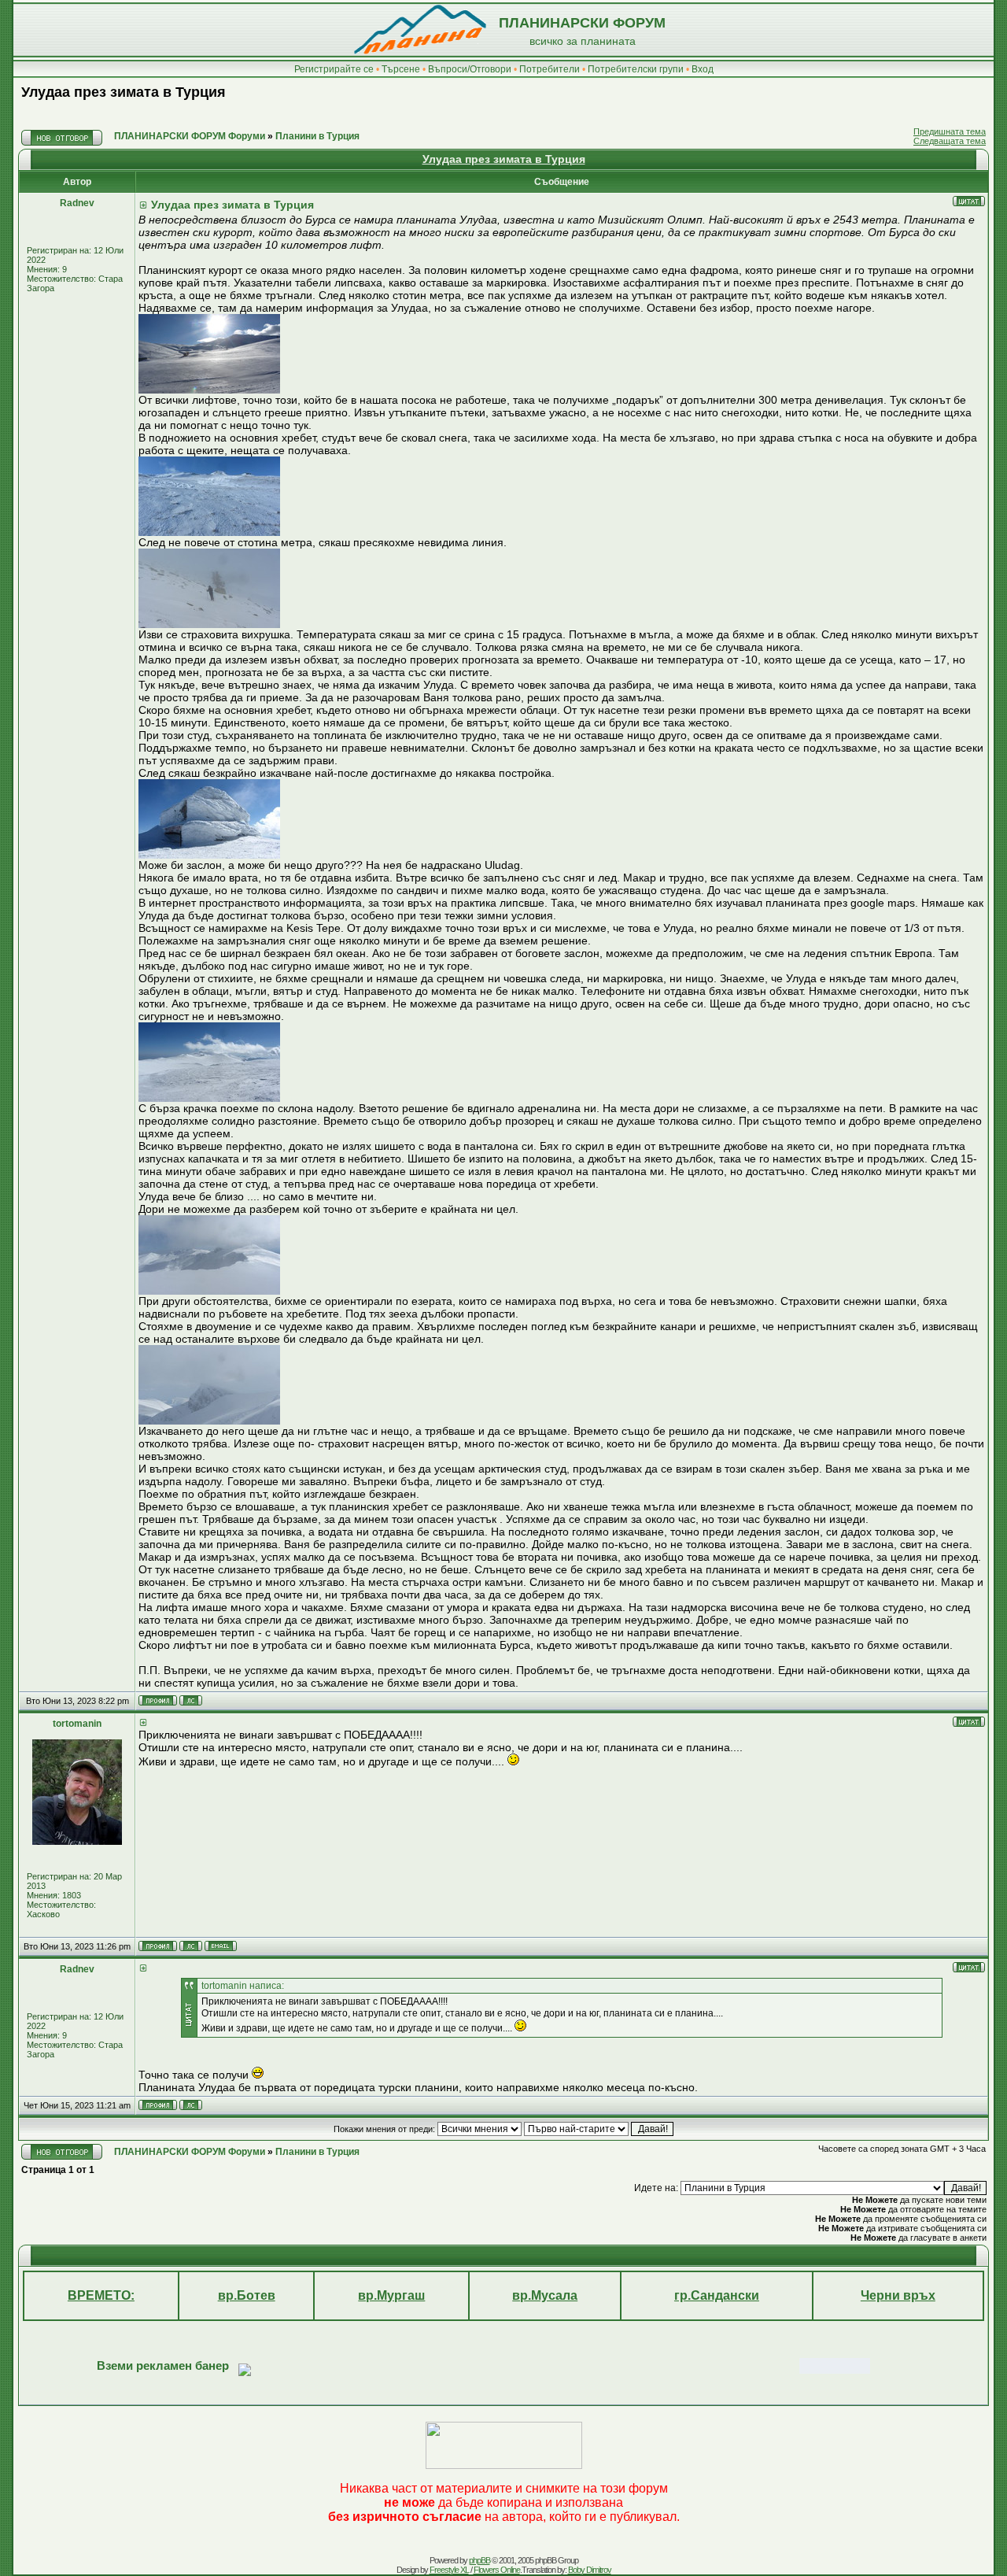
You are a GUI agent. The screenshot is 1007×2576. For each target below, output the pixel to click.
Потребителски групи (636, 69)
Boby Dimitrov (590, 2570)
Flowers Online (497, 2570)
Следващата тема (950, 141)
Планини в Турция (317, 136)
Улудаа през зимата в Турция (124, 92)
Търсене (401, 69)
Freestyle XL (449, 2570)
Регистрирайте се (334, 69)
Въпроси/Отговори (470, 69)
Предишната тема (950, 131)
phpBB (480, 2560)
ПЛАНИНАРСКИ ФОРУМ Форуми (190, 136)
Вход (703, 69)
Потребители (550, 69)
